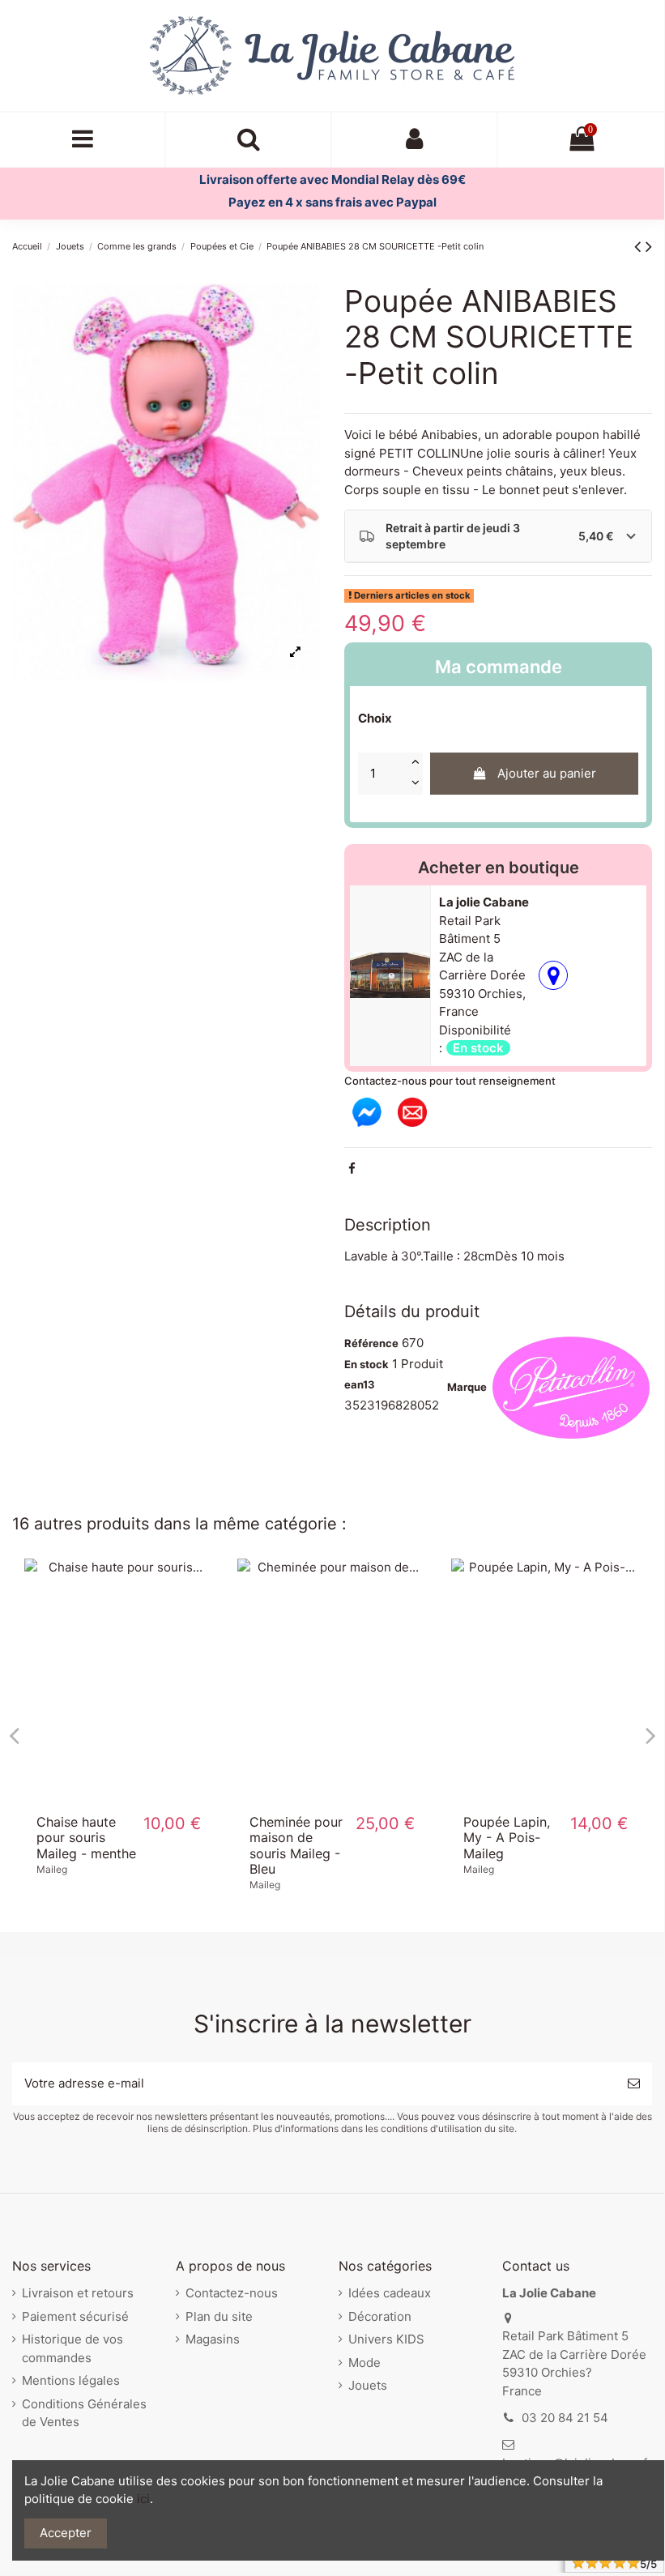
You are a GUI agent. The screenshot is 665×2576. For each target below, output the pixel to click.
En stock (367, 1364)
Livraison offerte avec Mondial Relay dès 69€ (332, 179)
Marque (467, 1387)
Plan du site (219, 2316)
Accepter (66, 2533)
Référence (371, 1343)
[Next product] (649, 246)
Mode (364, 2363)
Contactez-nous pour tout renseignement (450, 1081)
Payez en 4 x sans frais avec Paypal (332, 202)
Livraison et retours (78, 2293)
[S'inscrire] (634, 2084)
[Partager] (352, 1169)
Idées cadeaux (390, 2293)
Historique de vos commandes (72, 2348)
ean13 (360, 1384)
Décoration (380, 2316)
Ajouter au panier (547, 773)
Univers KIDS (386, 2339)
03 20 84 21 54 (565, 2418)
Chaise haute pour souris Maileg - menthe (86, 1837)
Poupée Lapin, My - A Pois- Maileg (507, 1837)
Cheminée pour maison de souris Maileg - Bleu (296, 1845)
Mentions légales (71, 2380)
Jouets (368, 2385)
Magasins (213, 2339)
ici (143, 2499)
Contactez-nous (232, 2293)
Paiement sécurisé (75, 2316)
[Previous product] (640, 246)
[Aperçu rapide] (119, 1797)
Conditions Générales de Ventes (84, 2413)
